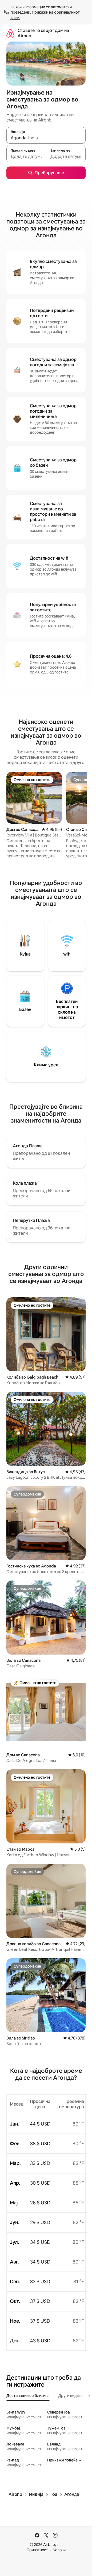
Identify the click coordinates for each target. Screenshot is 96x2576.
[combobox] (46, 138)
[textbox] (26, 156)
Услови (59, 2550)
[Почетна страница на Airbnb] (10, 33)
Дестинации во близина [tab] (28, 2396)
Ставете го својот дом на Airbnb (43, 33)
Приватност (37, 2550)
